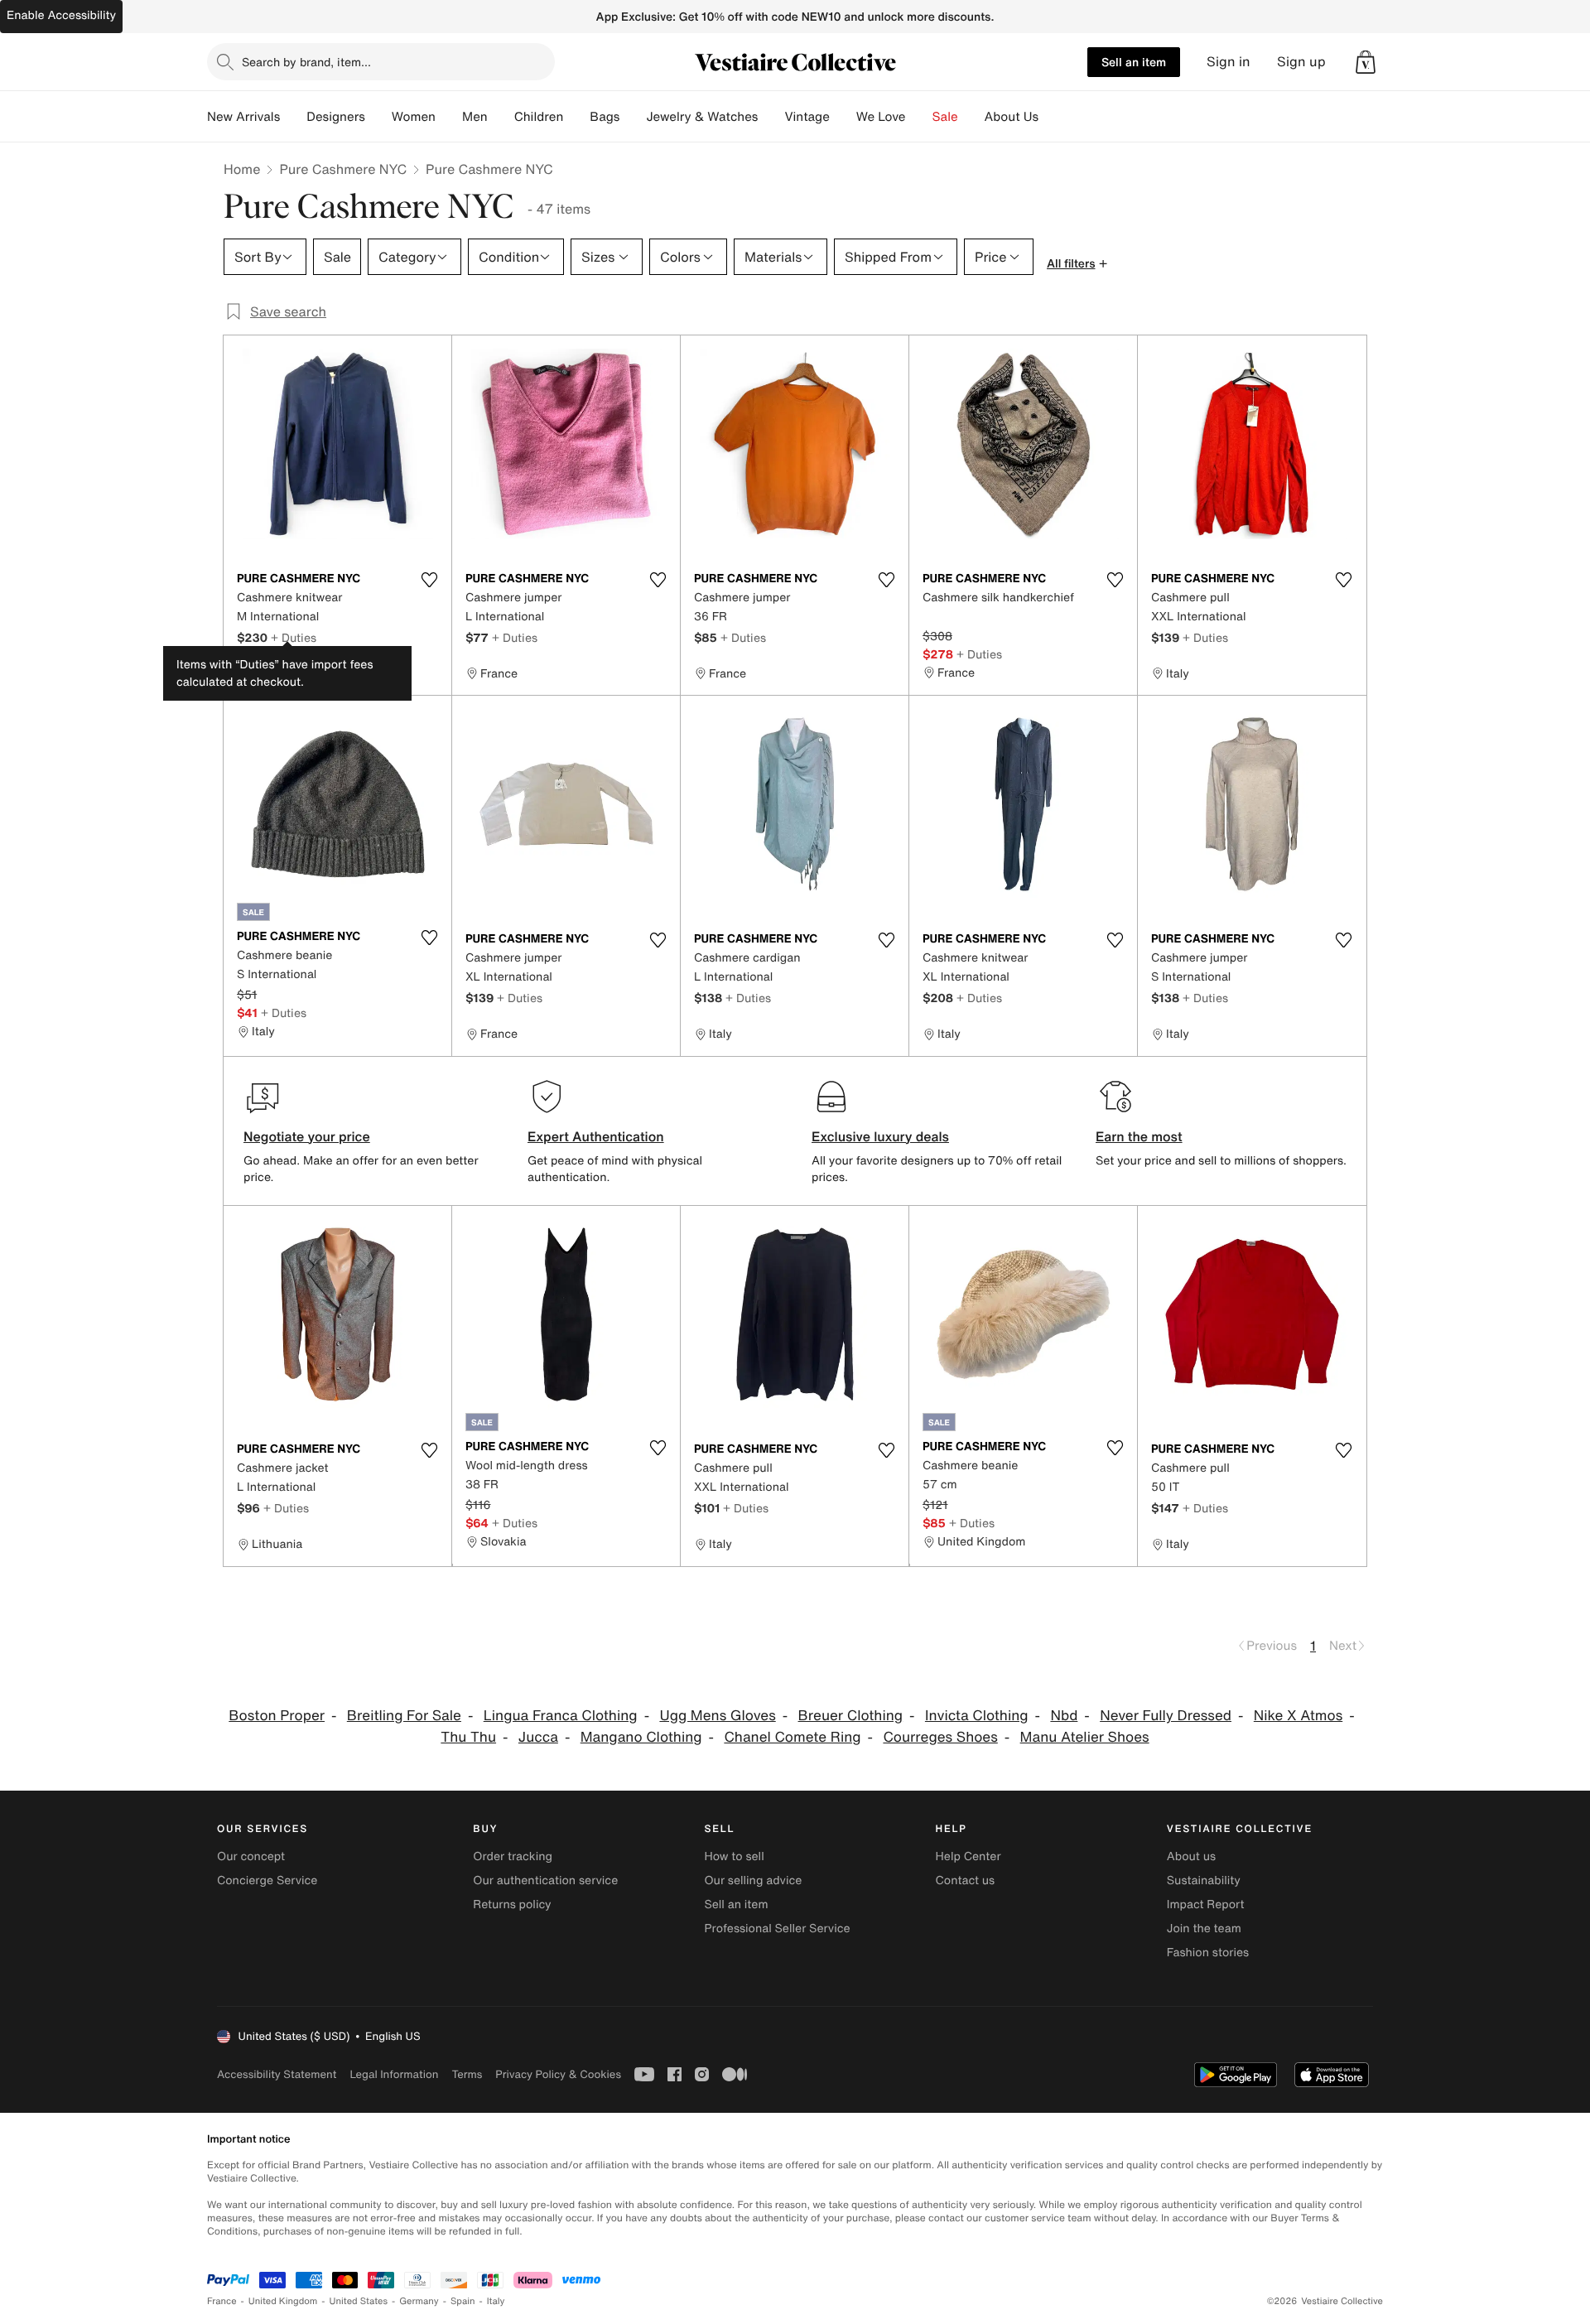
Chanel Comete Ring (792, 1737)
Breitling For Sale (404, 1716)
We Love (881, 117)
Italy (496, 2301)
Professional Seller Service (777, 1929)
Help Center (968, 1856)
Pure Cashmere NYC (343, 169)
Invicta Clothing (977, 1716)
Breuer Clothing (851, 1716)
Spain (463, 2301)
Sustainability (1204, 1880)
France (222, 2301)
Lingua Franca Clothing (561, 1716)
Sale (945, 117)
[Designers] (378, 117)
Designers (336, 117)
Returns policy (512, 1905)
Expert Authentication (596, 1136)
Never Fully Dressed (1166, 1716)
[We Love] (919, 117)
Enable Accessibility (61, 15)
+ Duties (294, 637)
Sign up (1301, 62)
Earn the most (1139, 1136)
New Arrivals (243, 117)
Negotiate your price (307, 1136)
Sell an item (1134, 62)
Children (539, 117)
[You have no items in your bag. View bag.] (1366, 62)
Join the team (1204, 1929)
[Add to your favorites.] (429, 580)
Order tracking (513, 1856)
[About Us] (1052, 117)
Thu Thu (468, 1737)
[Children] (576, 117)
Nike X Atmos (1298, 1716)
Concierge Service (267, 1880)
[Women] (449, 117)
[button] (1366, 62)
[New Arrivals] (293, 117)
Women (414, 117)
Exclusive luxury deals (880, 1136)
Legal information (394, 2074)
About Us (1012, 117)
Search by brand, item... (306, 62)
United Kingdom (283, 2301)
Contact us (966, 1880)
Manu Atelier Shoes (1085, 1737)
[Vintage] (843, 117)
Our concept (251, 1856)
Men (475, 117)
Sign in (1229, 62)
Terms (467, 2074)
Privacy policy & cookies (558, 2074)
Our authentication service (545, 1880)
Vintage (807, 117)
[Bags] (633, 117)
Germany (419, 2301)
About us (1191, 1856)
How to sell (734, 1856)
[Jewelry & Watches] (771, 117)
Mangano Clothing (641, 1737)
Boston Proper (277, 1716)
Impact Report (1206, 1905)
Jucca (538, 1737)
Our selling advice (753, 1880)
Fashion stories (1208, 1953)
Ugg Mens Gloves (717, 1716)
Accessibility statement (277, 2074)
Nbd (1064, 1716)
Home (242, 169)
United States (359, 2301)
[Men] (501, 117)
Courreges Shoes (940, 1737)
